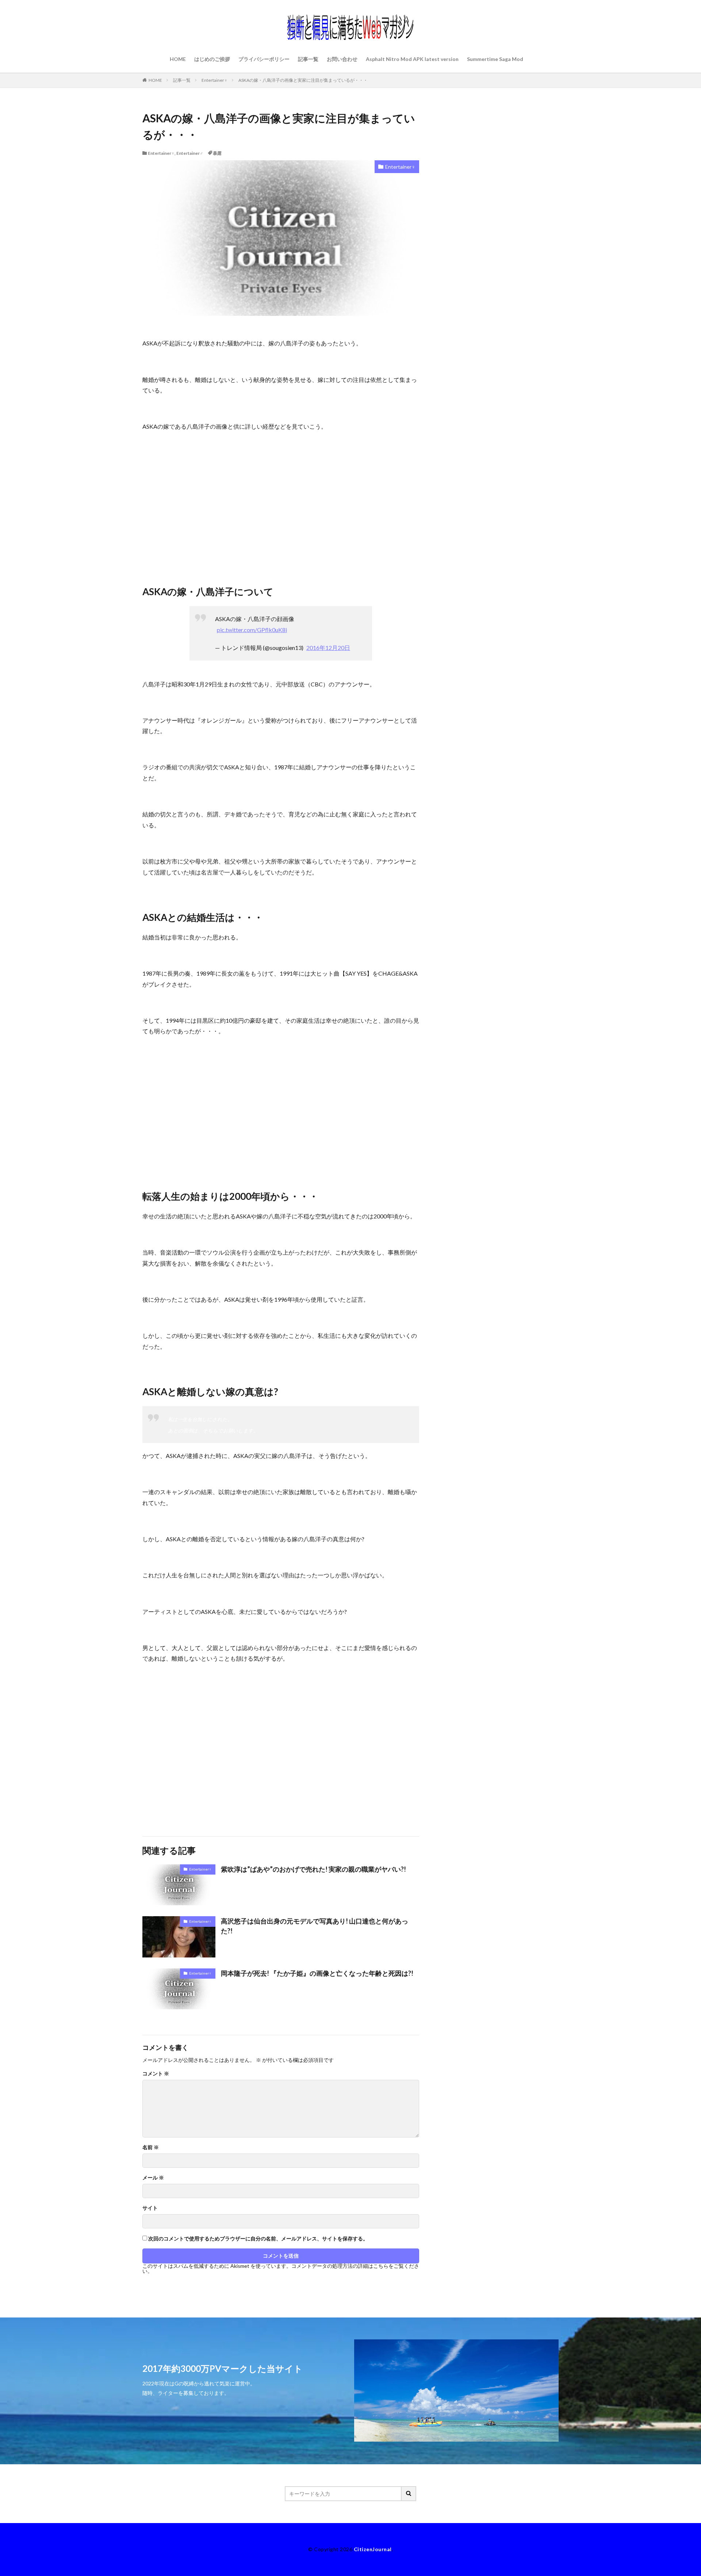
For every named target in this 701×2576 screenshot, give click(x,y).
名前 (151, 2147)
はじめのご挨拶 (212, 59)
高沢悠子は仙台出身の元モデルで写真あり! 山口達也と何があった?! (315, 1926)
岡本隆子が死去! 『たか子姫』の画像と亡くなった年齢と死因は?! (317, 1973)
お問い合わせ (342, 59)
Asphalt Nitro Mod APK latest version (412, 59)
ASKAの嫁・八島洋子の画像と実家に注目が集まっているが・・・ (303, 80)
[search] (409, 2494)
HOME (178, 59)
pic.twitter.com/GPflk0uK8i (252, 630)
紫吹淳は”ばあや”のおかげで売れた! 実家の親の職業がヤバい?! (313, 1869)
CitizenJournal (373, 2549)
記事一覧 (308, 59)
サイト (150, 2208)
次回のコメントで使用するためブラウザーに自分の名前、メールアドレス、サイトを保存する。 (258, 2239)
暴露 (217, 153)
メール (153, 2178)
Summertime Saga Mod (495, 59)
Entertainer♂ (190, 153)
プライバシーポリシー (264, 59)
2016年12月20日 (328, 648)
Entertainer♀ (214, 80)
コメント (156, 2074)
